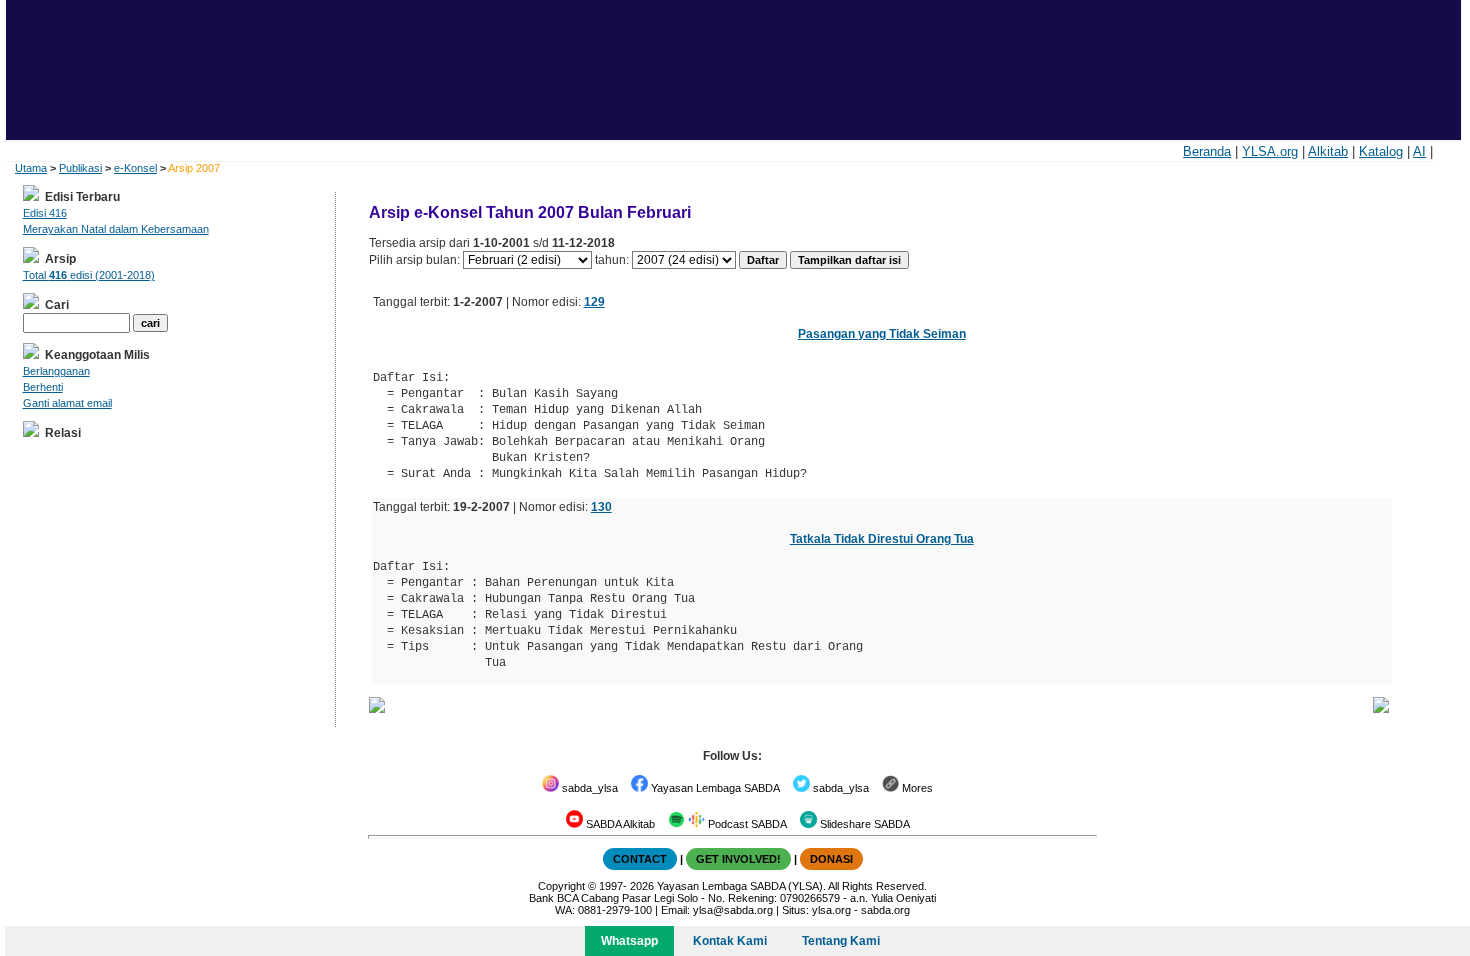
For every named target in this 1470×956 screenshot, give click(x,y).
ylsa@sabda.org (733, 910)
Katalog (1381, 151)
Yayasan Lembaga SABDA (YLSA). (741, 886)
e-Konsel (135, 168)
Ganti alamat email (67, 403)
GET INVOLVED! (738, 859)
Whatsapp (629, 941)
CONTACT (640, 859)
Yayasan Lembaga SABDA (714, 788)
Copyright (561, 886)
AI (1419, 151)
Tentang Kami (841, 941)
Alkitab (1328, 151)
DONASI (831, 859)
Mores (916, 788)
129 (594, 302)
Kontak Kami (730, 941)
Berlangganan (56, 371)
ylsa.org (831, 910)
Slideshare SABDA (863, 824)
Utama (31, 168)
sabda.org (885, 910)
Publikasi (80, 168)
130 (601, 507)
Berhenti (43, 387)
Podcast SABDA (746, 824)
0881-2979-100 (615, 910)
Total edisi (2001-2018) (89, 275)
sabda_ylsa (588, 788)
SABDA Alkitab (619, 824)
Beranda (1207, 151)
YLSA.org (1270, 151)
